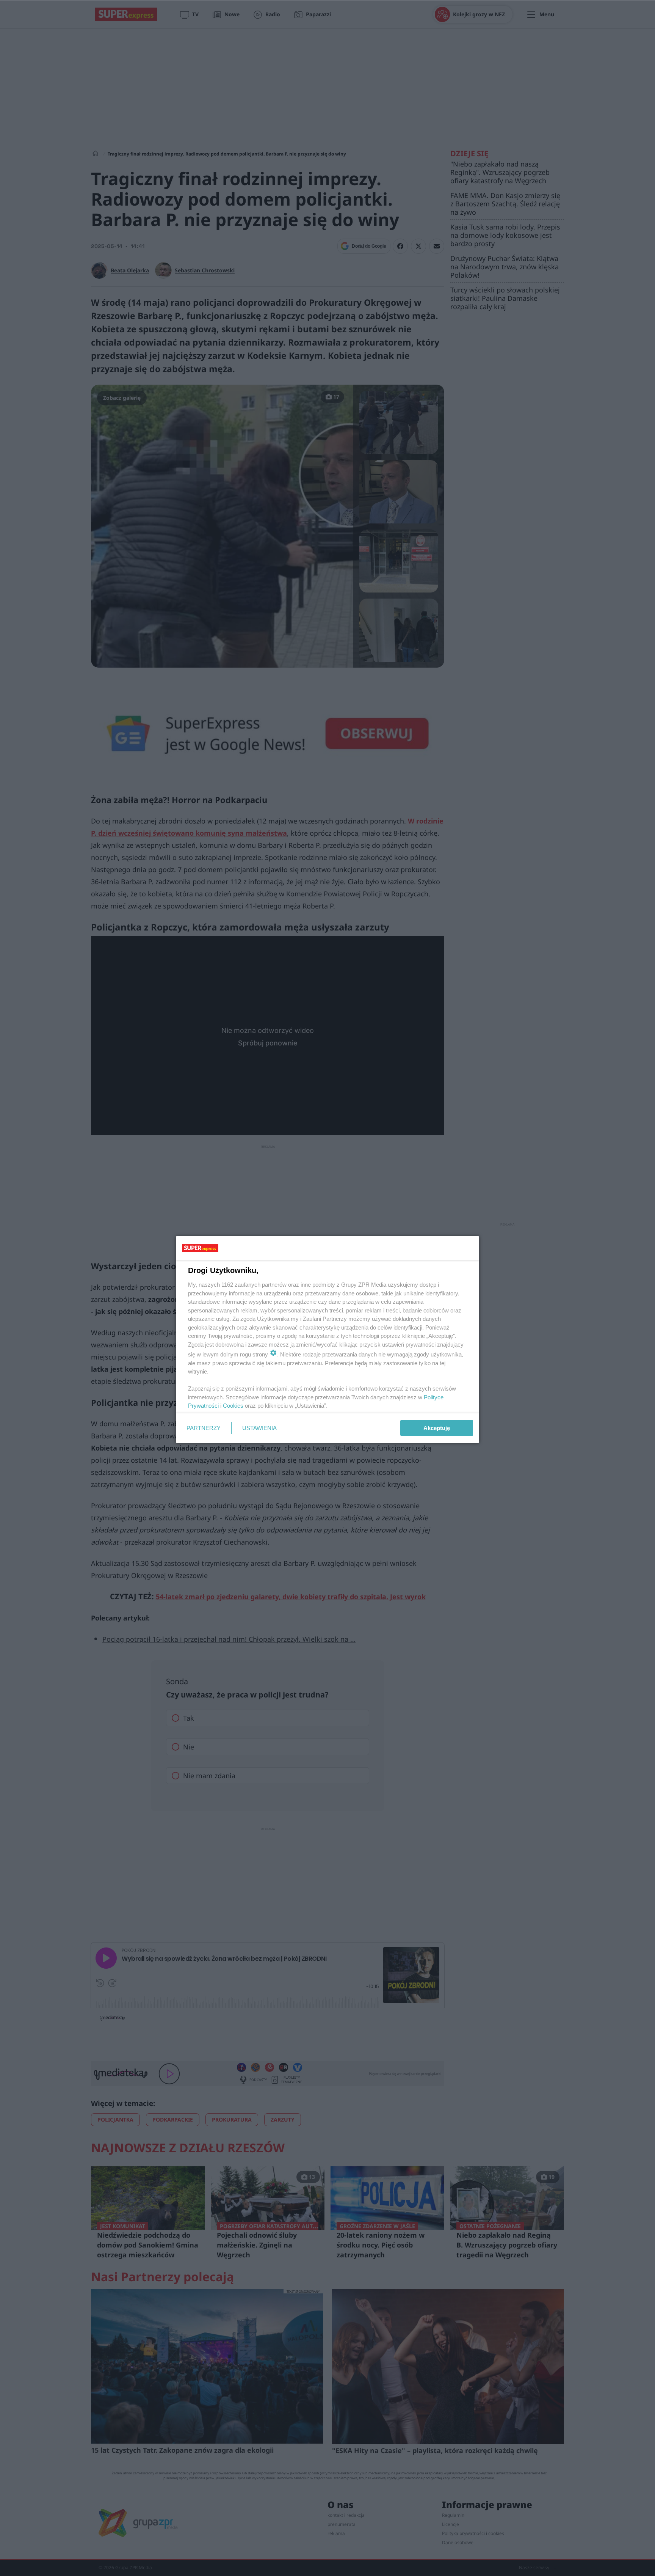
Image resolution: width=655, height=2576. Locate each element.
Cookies (233, 1406)
